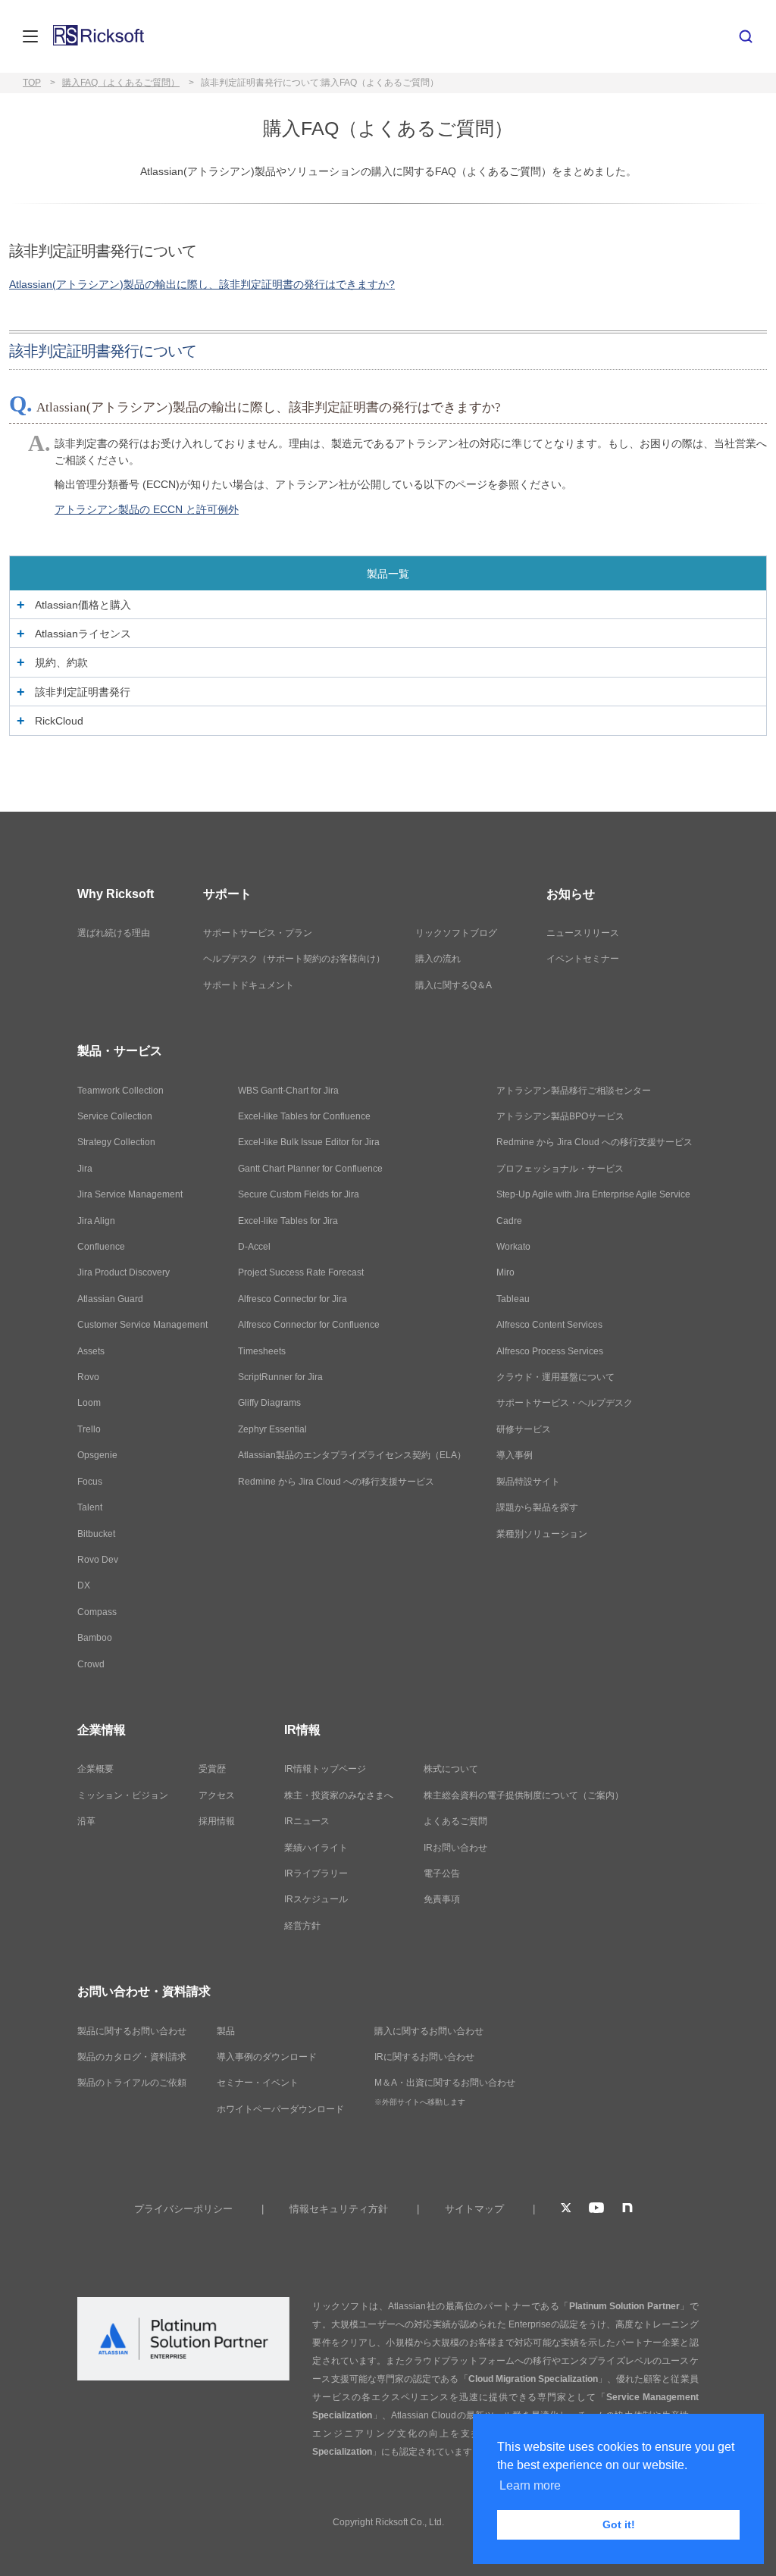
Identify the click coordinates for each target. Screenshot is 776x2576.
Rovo (88, 1377)
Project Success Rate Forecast (301, 1272)
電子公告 (442, 1873)
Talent (90, 1507)
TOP (32, 83)
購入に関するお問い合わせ (429, 2031)
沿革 (86, 1821)
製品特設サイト (528, 1482)
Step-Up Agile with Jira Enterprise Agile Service (593, 1194)
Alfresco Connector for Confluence (309, 1325)
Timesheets (262, 1351)
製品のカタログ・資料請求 (132, 2057)
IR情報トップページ (325, 1769)
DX (84, 1585)
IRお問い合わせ (455, 1848)
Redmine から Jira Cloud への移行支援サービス (336, 1482)
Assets (91, 1351)
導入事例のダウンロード (267, 2057)
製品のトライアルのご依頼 (132, 2083)
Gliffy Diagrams (269, 1403)
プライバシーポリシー (183, 2209)
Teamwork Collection (120, 1091)
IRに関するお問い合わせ (424, 2057)
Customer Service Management (142, 1325)
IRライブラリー (316, 1873)
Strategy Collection (116, 1142)
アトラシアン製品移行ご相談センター (574, 1091)
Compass (97, 1612)
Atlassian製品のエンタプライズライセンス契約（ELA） (352, 1455)
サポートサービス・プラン (258, 933)
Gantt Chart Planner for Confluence (310, 1169)
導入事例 (515, 1455)
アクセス (217, 1795)
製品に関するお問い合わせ (132, 2031)
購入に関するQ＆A (454, 985)
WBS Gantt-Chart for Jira (288, 1091)
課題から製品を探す (537, 1507)
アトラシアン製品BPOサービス (560, 1116)
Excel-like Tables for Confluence (304, 1116)
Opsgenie (97, 1455)
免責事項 (442, 1899)
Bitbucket (96, 1534)
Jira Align (96, 1221)
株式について (451, 1769)
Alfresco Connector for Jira (293, 1299)
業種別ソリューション (542, 1534)
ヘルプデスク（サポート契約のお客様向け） (294, 959)
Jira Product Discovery (124, 1272)
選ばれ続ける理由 (114, 933)
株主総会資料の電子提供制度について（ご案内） (524, 1795)
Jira (85, 1169)
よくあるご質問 (455, 1821)
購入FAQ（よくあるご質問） (121, 83)
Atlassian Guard (110, 1299)
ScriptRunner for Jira (280, 1377)
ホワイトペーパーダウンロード (280, 2109)
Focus (90, 1482)
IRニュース (307, 1821)
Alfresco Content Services (549, 1325)
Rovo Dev (98, 1560)
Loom (89, 1403)
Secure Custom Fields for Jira (299, 1194)
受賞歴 (212, 1769)
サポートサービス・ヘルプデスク (565, 1403)
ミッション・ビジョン (123, 1795)
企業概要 (95, 1769)
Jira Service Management (130, 1194)
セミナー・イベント (258, 2083)
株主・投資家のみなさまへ (339, 1795)
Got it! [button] (619, 2524)
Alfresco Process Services (550, 1351)
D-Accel (254, 1247)
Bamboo (95, 1638)
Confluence (101, 1247)
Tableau (513, 1299)
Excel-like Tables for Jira (288, 1221)
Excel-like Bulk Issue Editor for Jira (309, 1142)
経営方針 (302, 1926)
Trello (89, 1429)
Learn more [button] (530, 2485)
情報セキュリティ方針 (339, 2209)
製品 (226, 2031)
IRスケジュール (316, 1899)
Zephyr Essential (272, 1429)
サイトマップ (474, 2209)
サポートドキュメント (249, 985)
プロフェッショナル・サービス (560, 1169)
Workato (513, 1247)
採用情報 (217, 1821)
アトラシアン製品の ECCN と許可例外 (147, 509)
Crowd (91, 1664)
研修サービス (524, 1429)
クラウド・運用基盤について (555, 1377)
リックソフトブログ (456, 933)
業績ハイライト (316, 1848)
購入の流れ (438, 959)
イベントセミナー (583, 959)
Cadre (509, 1221)
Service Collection (115, 1116)
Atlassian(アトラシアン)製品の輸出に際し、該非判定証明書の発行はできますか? (202, 284)
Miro (505, 1272)
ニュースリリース (583, 933)
